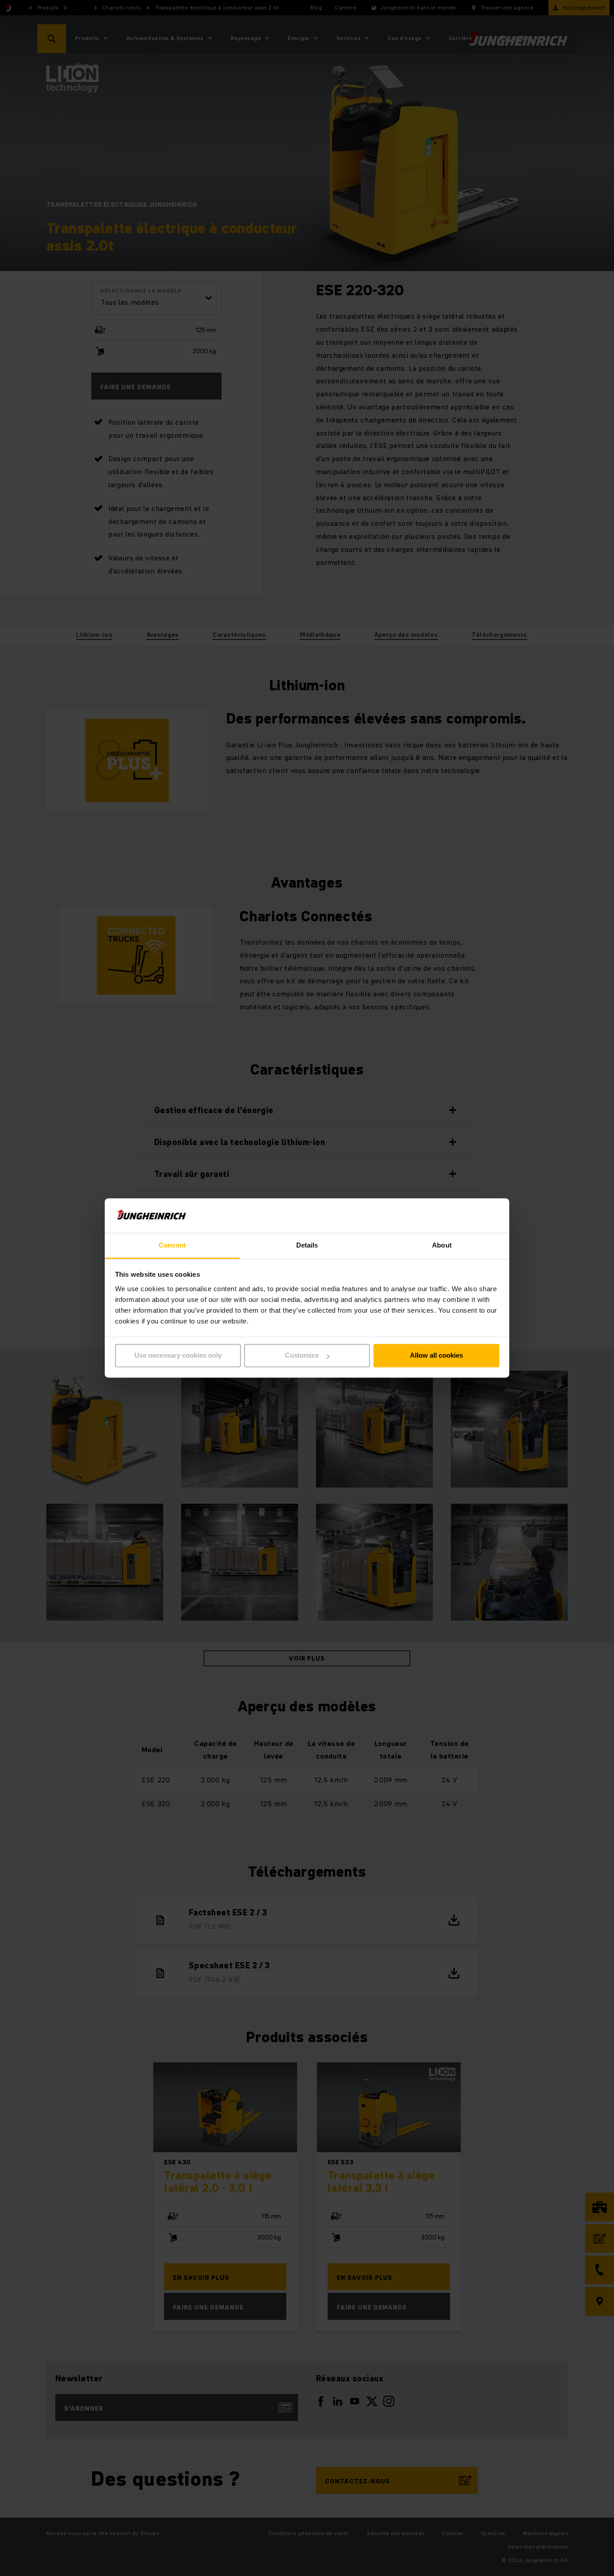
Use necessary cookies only (178, 1356)
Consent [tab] (172, 1245)
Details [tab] (307, 1245)
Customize (302, 1356)
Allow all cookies (436, 1356)
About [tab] (442, 1245)
